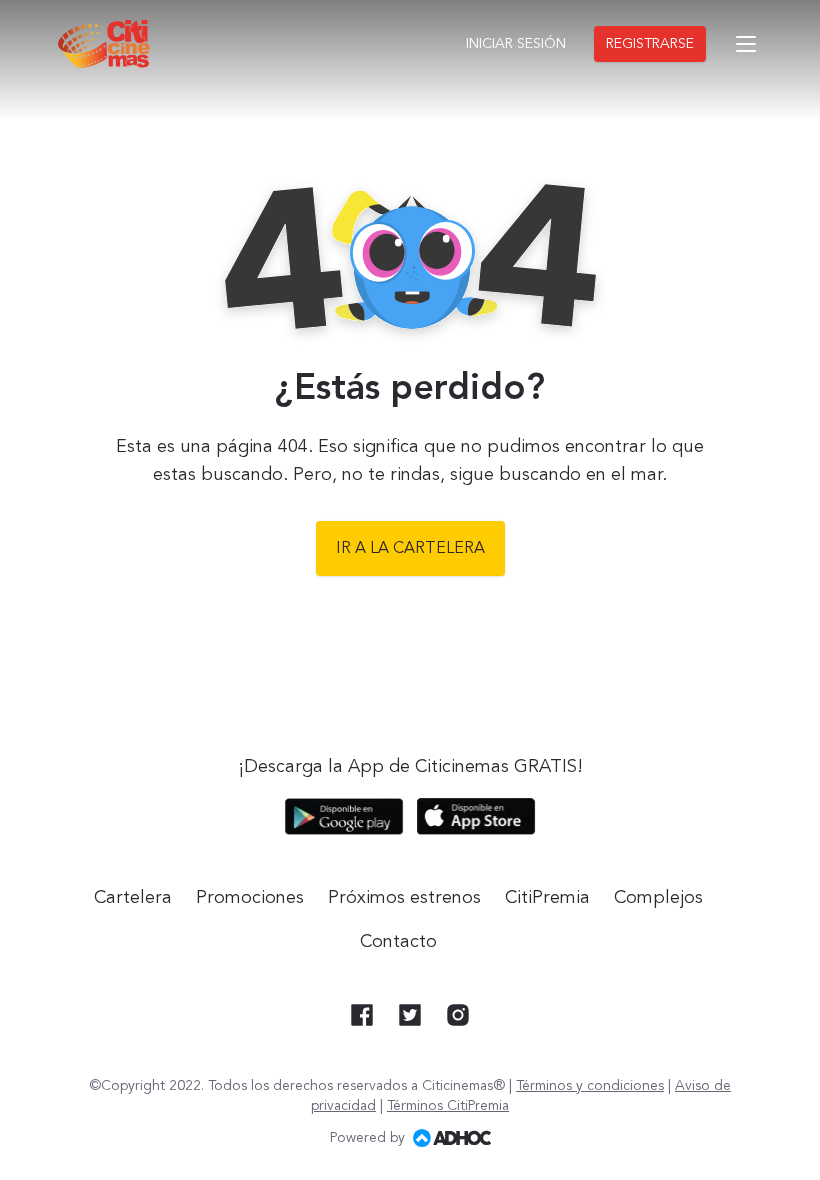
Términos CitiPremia (448, 1106)
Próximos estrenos (404, 898)
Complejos (658, 898)
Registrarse (650, 44)
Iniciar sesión (516, 44)
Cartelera (133, 898)
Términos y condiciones (590, 1086)
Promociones (250, 898)
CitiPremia (547, 898)
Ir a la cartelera (410, 549)
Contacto (398, 942)
